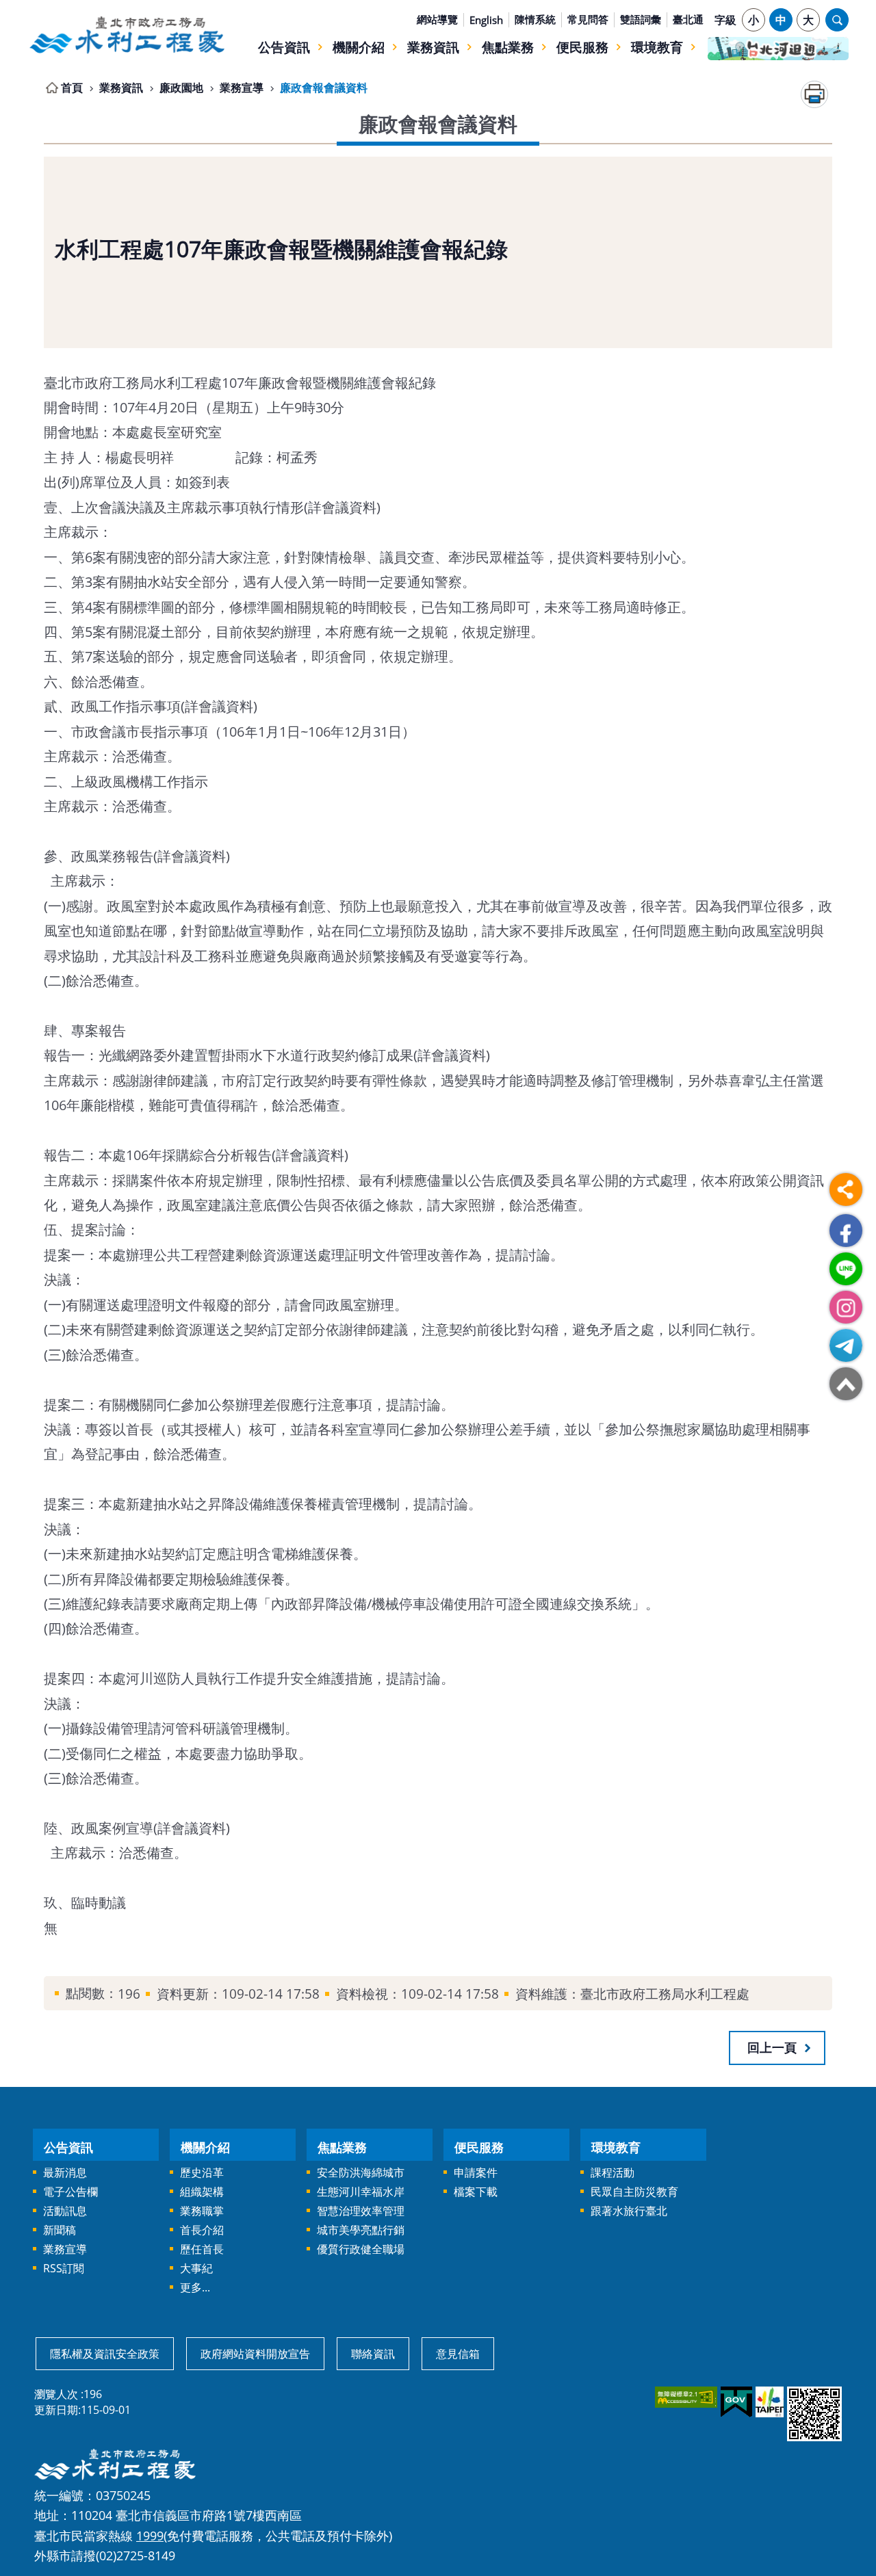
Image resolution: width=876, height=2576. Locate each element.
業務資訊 (433, 47)
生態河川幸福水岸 (361, 2192)
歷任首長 (202, 2249)
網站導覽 (437, 19)
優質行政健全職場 (361, 2249)
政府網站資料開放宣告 (255, 2354)
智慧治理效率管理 (361, 2211)
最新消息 (65, 2172)
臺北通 (688, 19)
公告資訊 (284, 47)
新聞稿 (60, 2230)
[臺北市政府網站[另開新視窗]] (769, 2402)
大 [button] (808, 20)
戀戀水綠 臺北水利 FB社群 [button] (846, 1231)
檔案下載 (476, 2192)
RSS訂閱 (64, 2268)
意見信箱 (458, 2354)
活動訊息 (65, 2211)
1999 (150, 2535)
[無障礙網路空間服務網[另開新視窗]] (685, 2397)
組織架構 (202, 2192)
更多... (195, 2287)
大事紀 (196, 2268)
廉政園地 (181, 88)
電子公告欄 (70, 2192)
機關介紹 (359, 47)
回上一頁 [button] (772, 2047)
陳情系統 (535, 19)
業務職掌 (202, 2211)
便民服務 (582, 47)
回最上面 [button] (846, 1384)
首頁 (72, 88)
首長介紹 (202, 2230)
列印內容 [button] (814, 94)
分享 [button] (846, 1190)
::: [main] (36, 85)
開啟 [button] (837, 20)
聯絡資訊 (373, 2354)
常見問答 (588, 19)
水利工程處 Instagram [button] (846, 1307)
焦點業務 (508, 47)
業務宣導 (242, 88)
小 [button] (753, 20)
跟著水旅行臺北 (629, 2211)
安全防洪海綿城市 (361, 2172)
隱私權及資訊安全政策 (105, 2354)
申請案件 (476, 2172)
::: (36, 8)
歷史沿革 (202, 2172)
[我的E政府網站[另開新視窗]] (735, 2402)
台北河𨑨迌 (778, 49)
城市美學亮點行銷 (361, 2230)
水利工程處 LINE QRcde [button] (846, 1269)
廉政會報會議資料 (324, 88)
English (486, 20)
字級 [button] (725, 20)
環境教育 (657, 47)
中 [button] (781, 20)
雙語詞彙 (641, 19)
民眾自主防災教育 (634, 2192)
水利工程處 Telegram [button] (846, 1345)
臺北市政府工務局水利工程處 (127, 35)
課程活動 (613, 2172)
